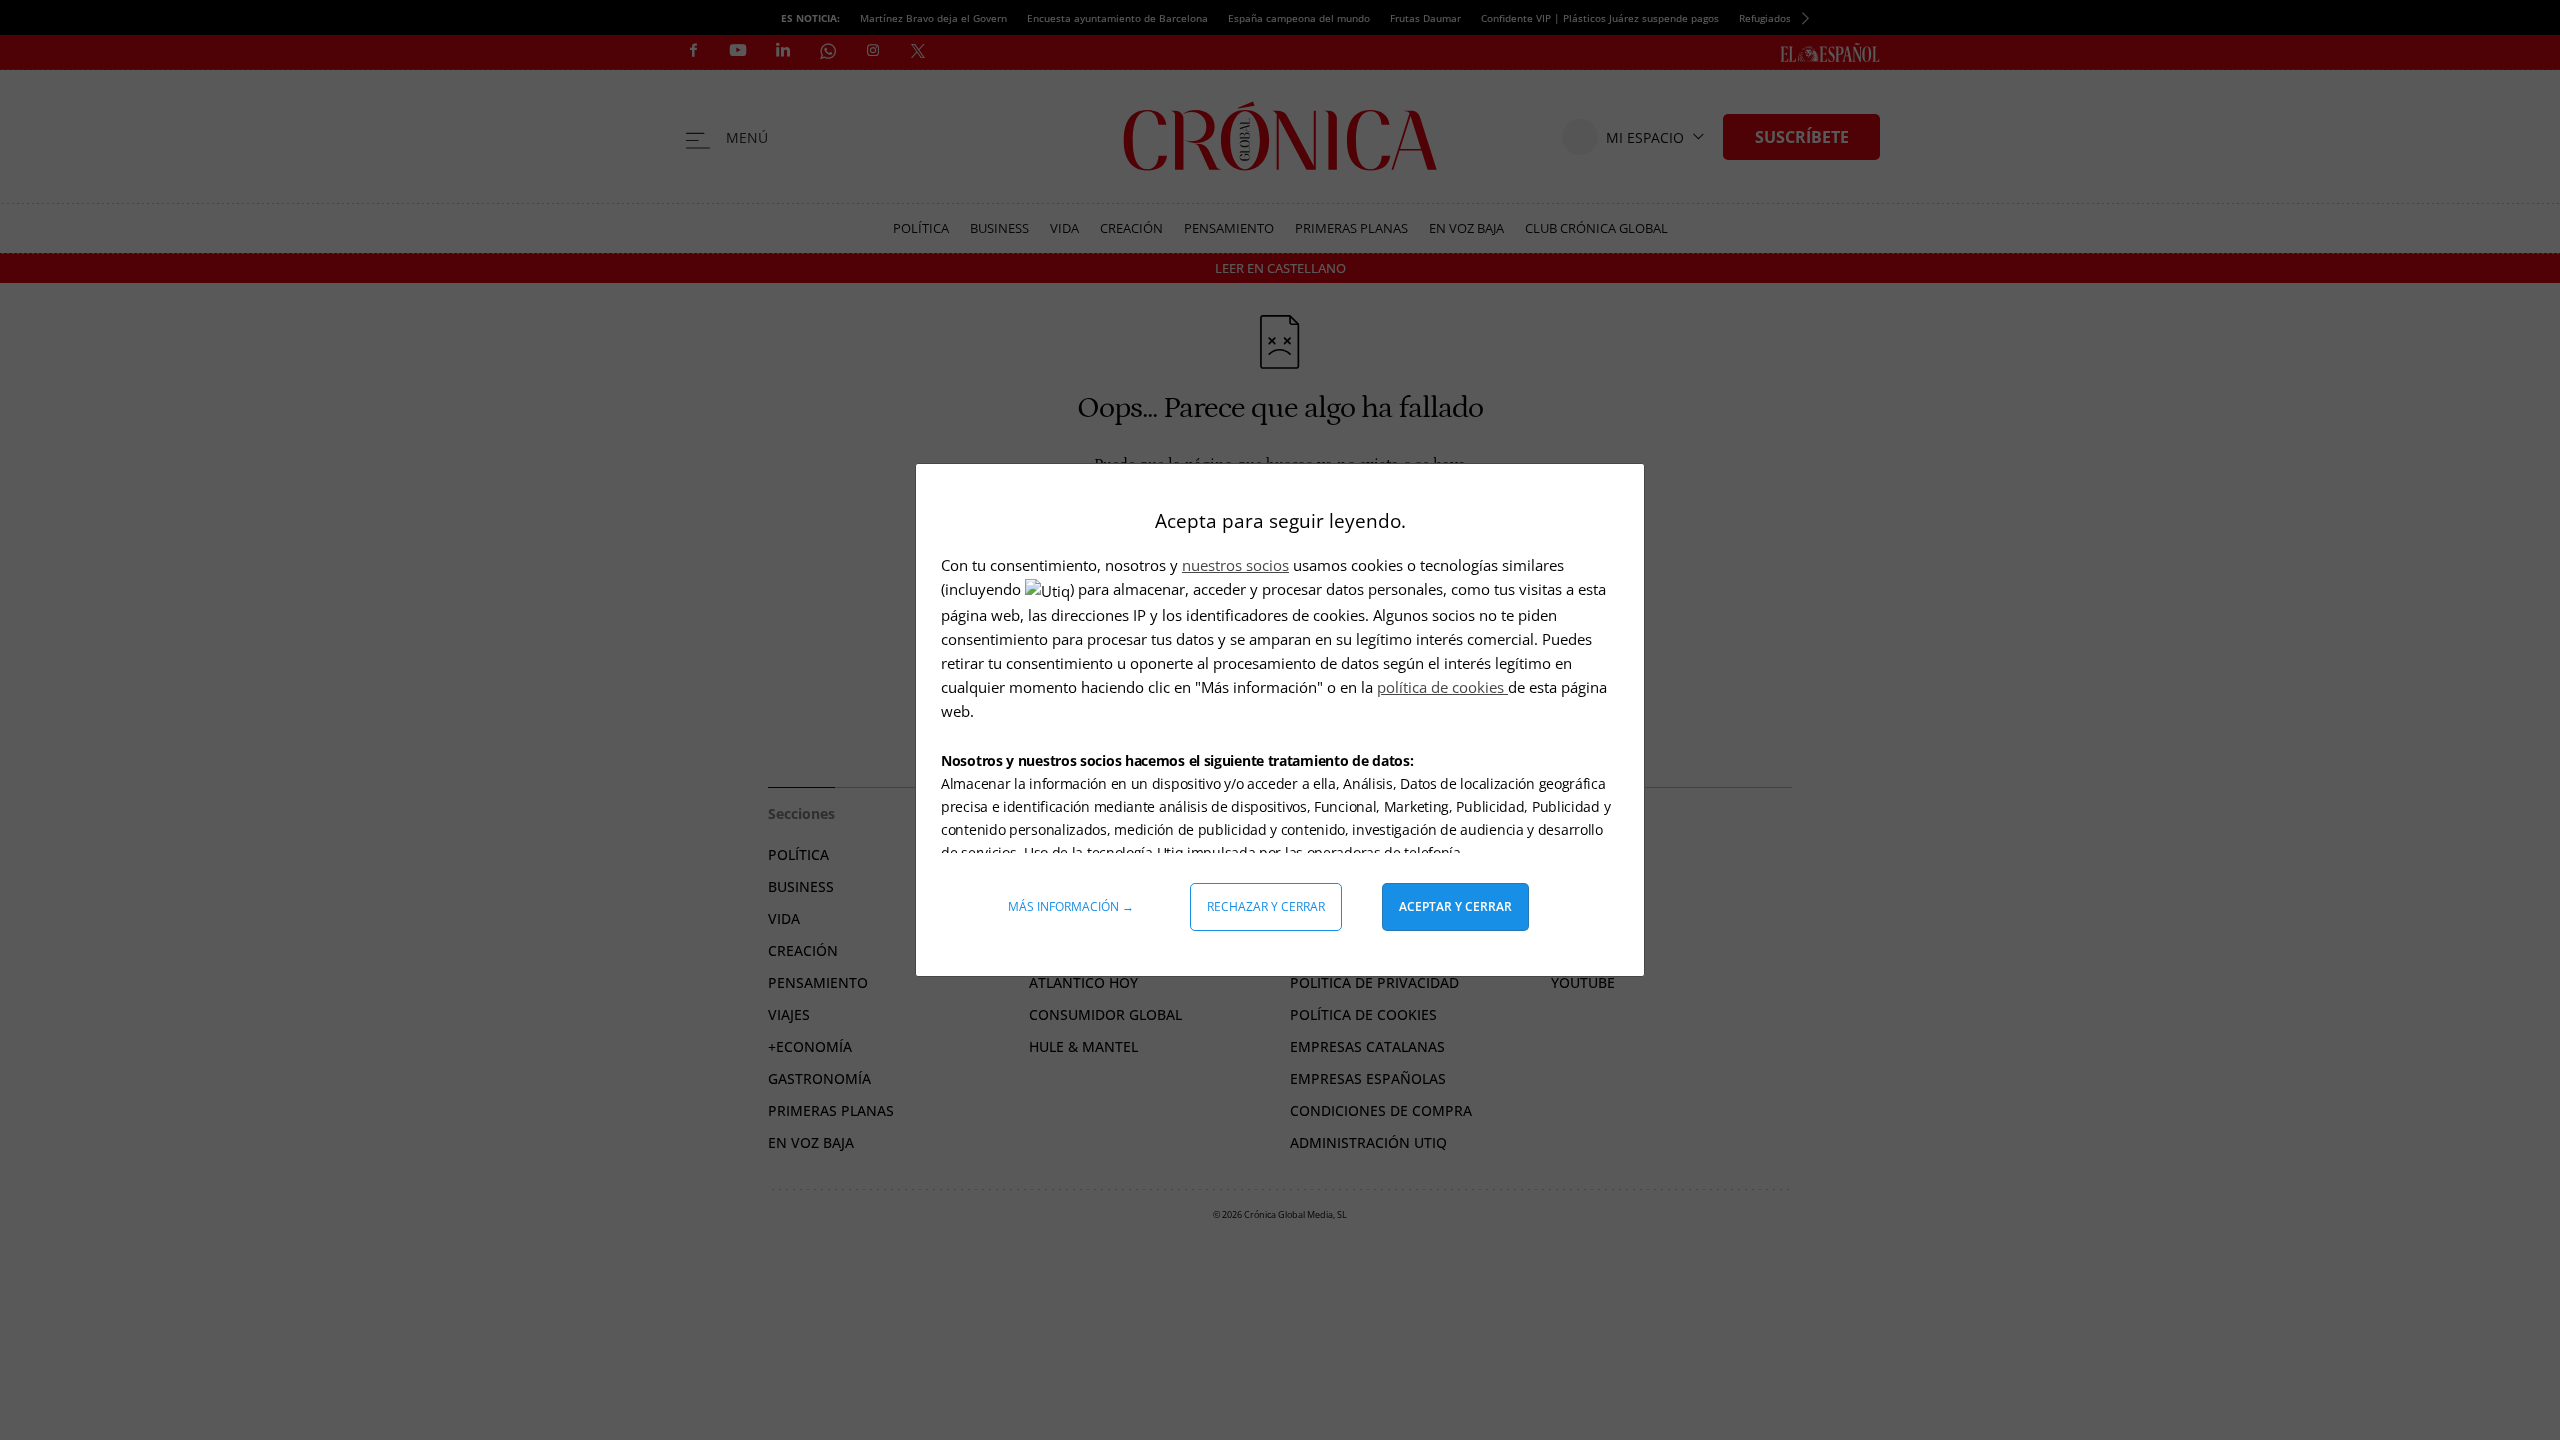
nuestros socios (1235, 565)
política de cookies (1442, 687)
